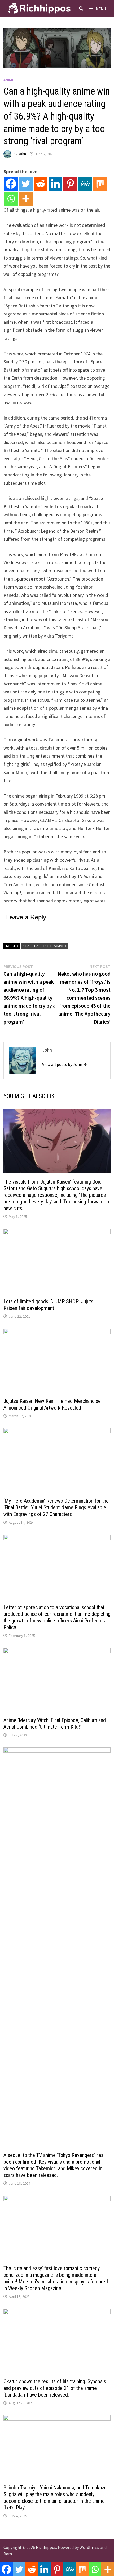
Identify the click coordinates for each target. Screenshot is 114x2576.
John (22, 154)
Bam (8, 2554)
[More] (26, 199)
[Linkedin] (55, 184)
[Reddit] (41, 184)
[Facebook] (11, 184)
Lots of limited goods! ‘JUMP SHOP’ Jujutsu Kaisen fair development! (50, 1305)
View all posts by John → (65, 1064)
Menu (101, 9)
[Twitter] (26, 184)
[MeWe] (85, 184)
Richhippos (46, 2547)
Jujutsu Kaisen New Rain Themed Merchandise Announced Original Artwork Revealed (52, 1404)
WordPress (89, 2547)
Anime (9, 80)
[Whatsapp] (11, 199)
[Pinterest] (70, 184)
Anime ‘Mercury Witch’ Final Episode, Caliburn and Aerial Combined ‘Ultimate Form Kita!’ (55, 1724)
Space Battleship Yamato (45, 946)
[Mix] (100, 184)
